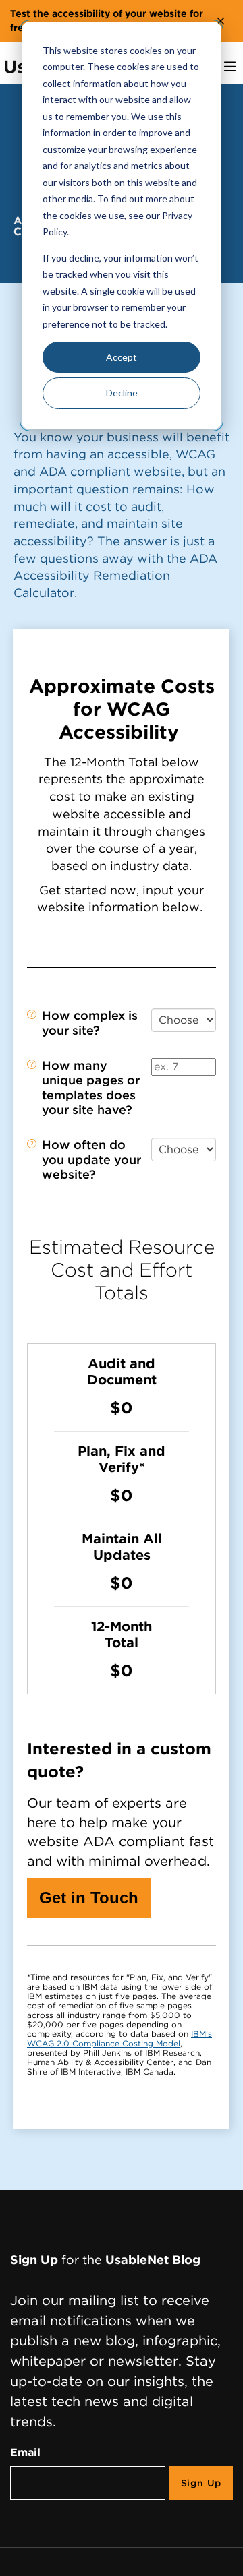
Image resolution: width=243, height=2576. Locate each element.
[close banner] (221, 21)
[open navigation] (230, 66)
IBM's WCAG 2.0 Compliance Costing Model (119, 2038)
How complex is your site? (90, 1023)
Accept (122, 357)
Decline (122, 393)
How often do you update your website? (91, 1160)
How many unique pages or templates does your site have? (91, 1087)
